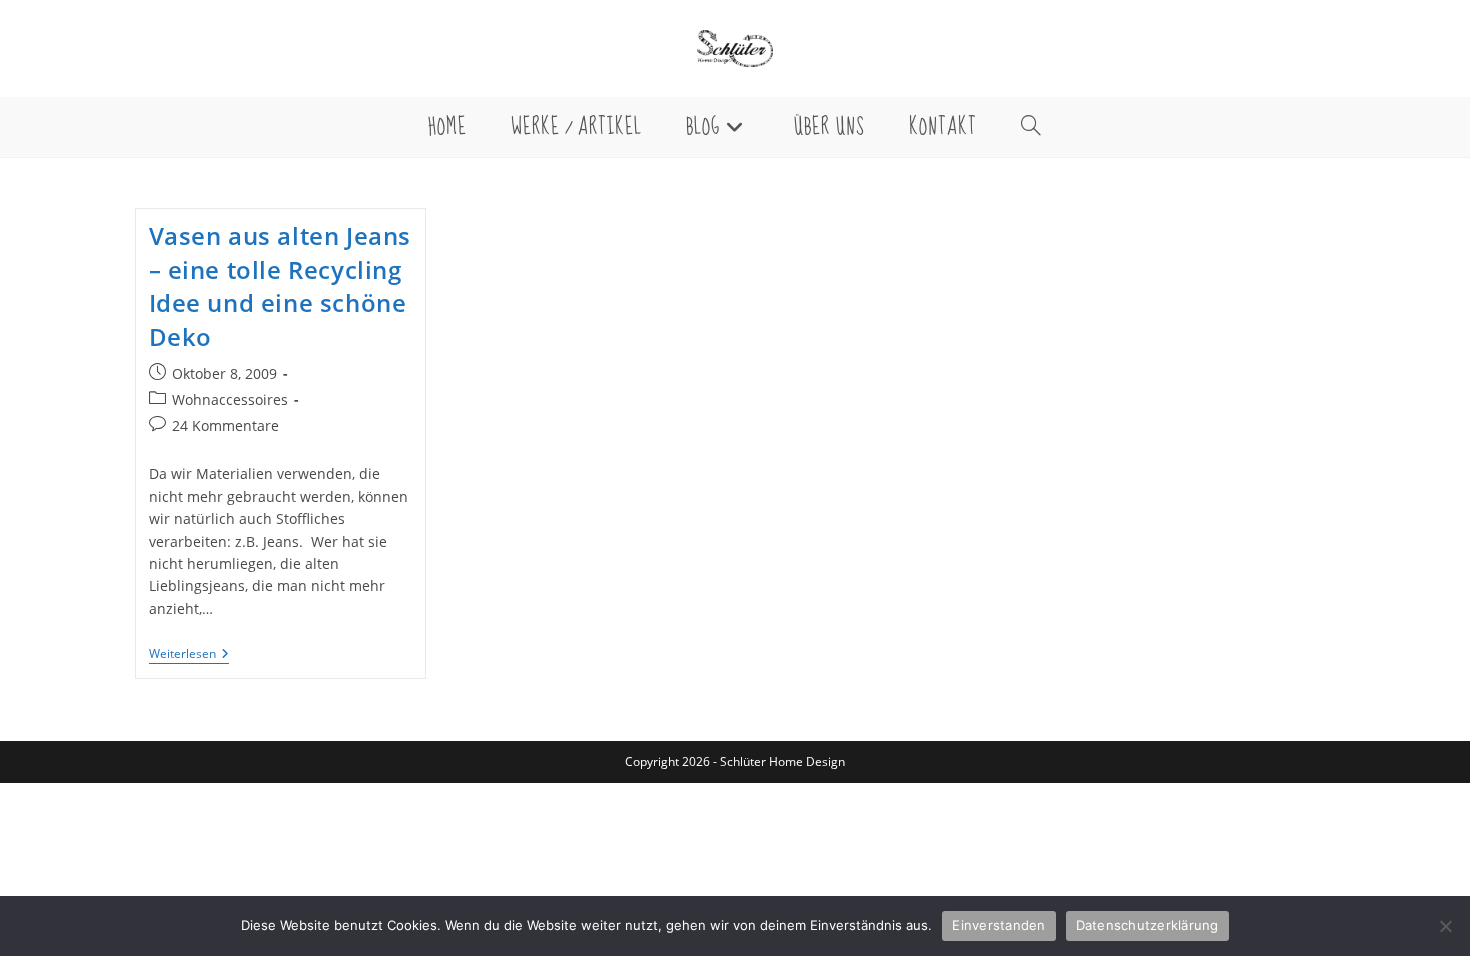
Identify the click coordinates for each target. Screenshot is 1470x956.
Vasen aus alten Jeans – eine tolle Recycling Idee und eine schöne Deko (280, 286)
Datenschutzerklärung (1147, 925)
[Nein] (1445, 926)
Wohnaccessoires (230, 399)
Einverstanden (998, 925)
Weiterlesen (189, 655)
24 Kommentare (225, 425)
